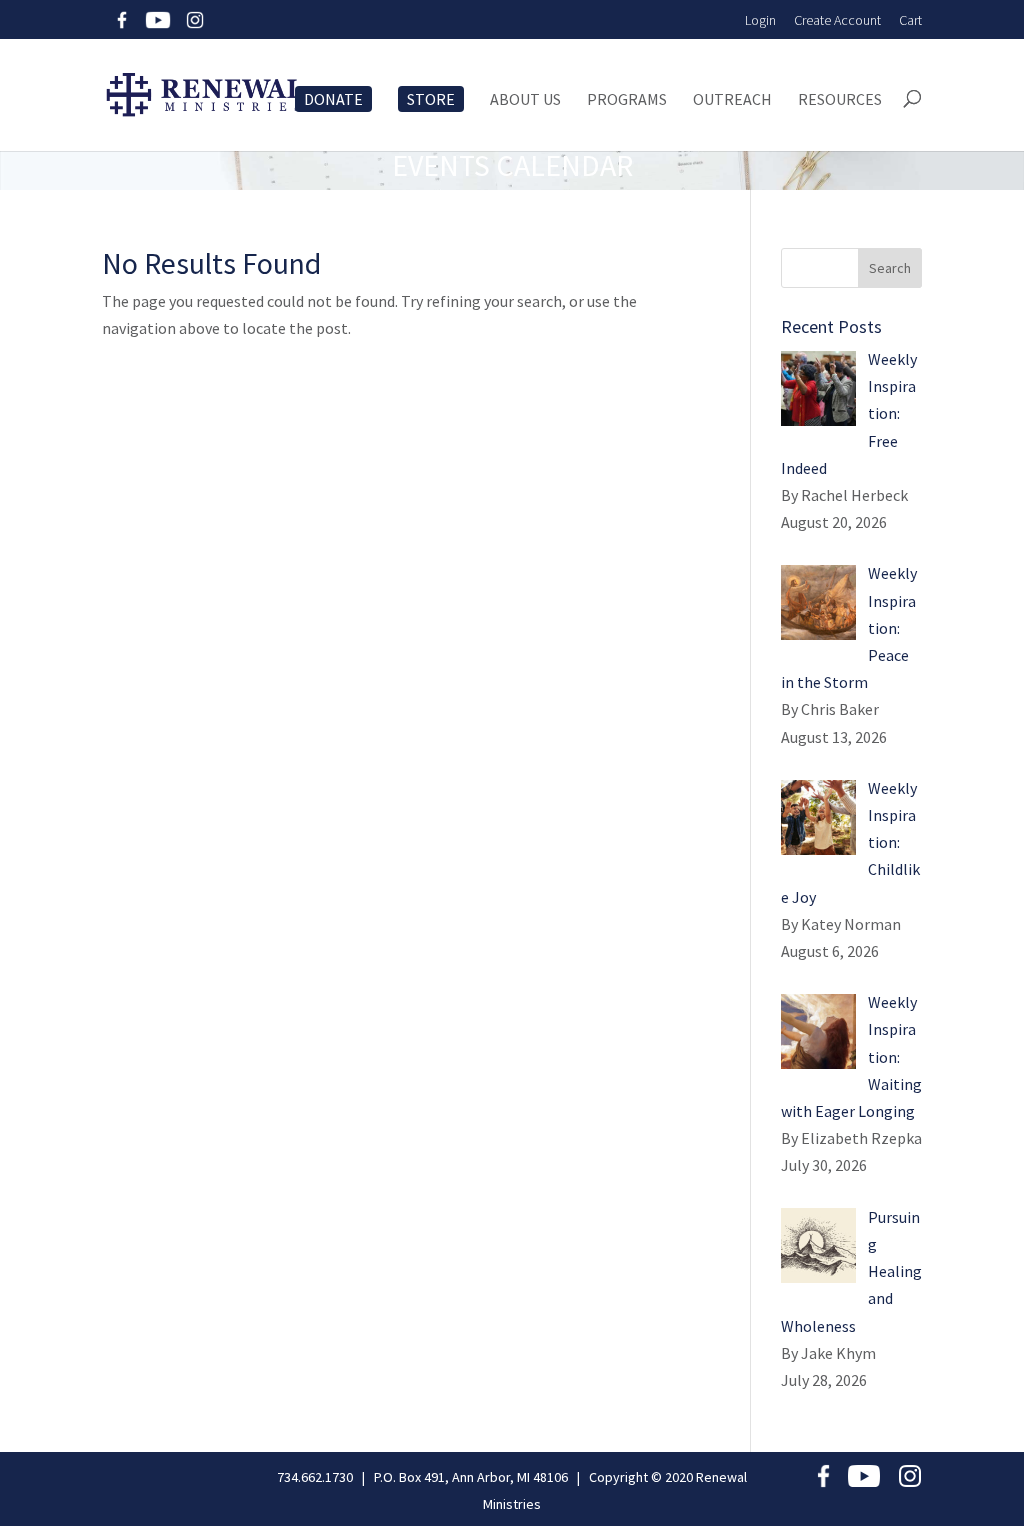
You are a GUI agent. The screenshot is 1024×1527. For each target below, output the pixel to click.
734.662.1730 (315, 1477)
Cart (910, 20)
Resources (840, 100)
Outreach (732, 100)
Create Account (837, 20)
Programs (627, 100)
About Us (525, 100)
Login (760, 20)
